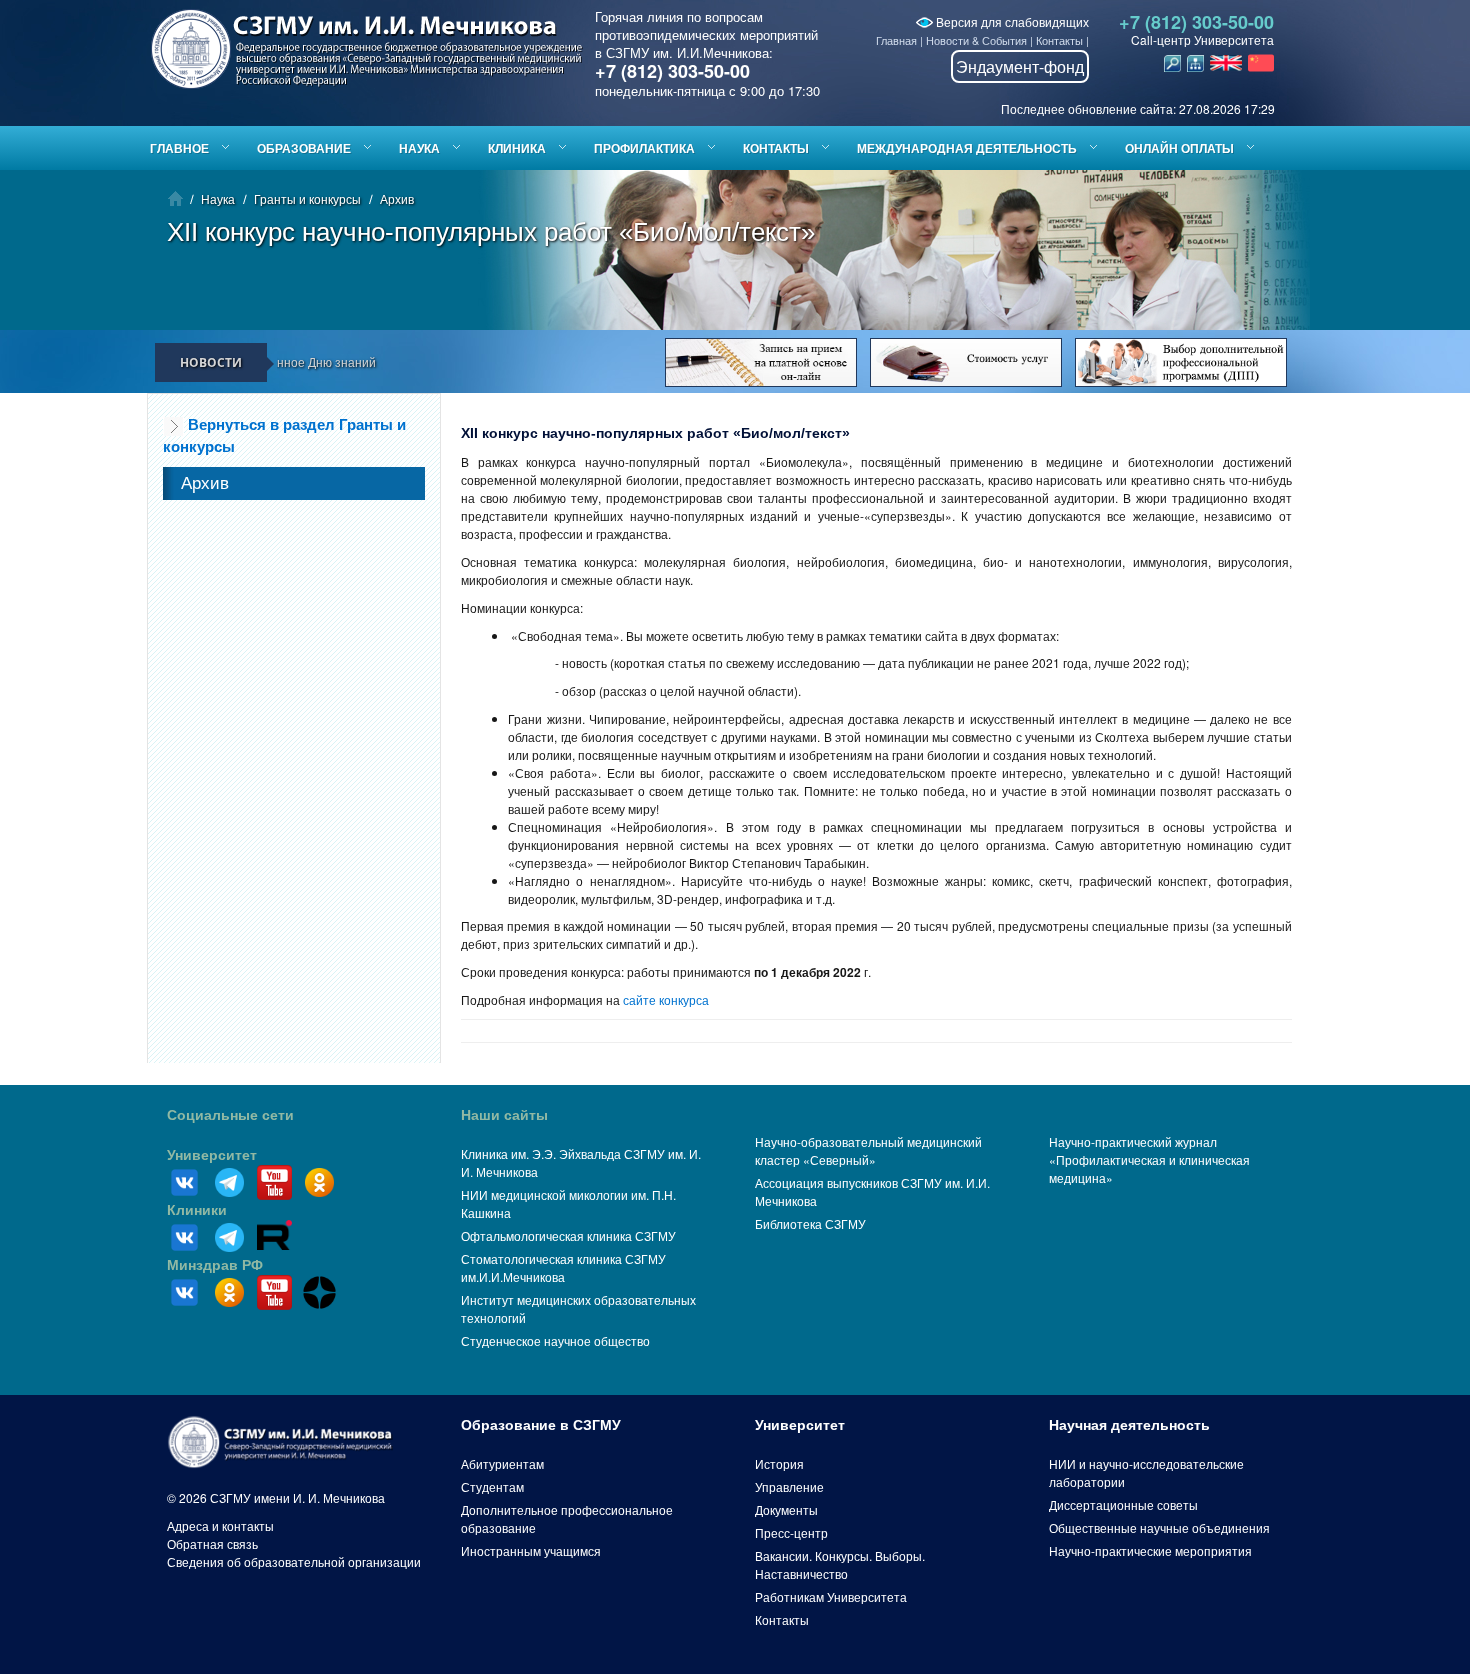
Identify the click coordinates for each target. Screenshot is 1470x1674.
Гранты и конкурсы (307, 198)
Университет (212, 1155)
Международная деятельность (967, 148)
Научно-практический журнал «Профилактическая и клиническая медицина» (1149, 1159)
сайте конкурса (666, 999)
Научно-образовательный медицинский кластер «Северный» (868, 1150)
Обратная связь (212, 1543)
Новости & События (976, 40)
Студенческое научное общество (555, 1340)
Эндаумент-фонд (1020, 66)
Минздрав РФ (215, 1265)
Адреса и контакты (220, 1525)
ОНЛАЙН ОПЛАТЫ (1179, 148)
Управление (789, 1486)
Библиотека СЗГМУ (810, 1223)
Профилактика (644, 148)
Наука (419, 148)
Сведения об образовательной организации (294, 1561)
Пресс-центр (791, 1532)
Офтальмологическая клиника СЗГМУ (568, 1235)
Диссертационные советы (1123, 1504)
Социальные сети (230, 1115)
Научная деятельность (1129, 1425)
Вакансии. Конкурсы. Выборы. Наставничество (840, 1564)
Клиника (517, 148)
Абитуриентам (502, 1463)
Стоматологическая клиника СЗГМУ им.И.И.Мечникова (563, 1267)
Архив (397, 198)
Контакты (1059, 40)
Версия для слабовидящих (1011, 21)
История (779, 1463)
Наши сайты (504, 1115)
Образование (304, 148)
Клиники (197, 1210)
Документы (786, 1509)
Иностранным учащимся (531, 1550)
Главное (179, 148)
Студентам (492, 1486)
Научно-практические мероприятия (1150, 1550)
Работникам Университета (831, 1596)
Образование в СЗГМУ (541, 1425)
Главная (896, 40)
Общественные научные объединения (1159, 1527)
